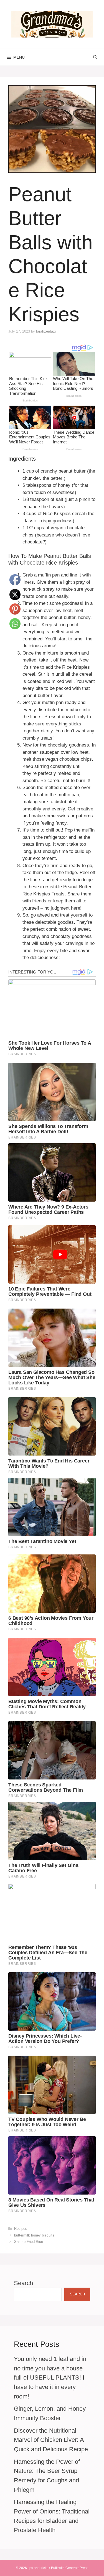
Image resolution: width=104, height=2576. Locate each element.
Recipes (21, 2229)
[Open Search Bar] (95, 57)
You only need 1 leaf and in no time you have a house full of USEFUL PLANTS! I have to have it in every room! (50, 2377)
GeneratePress (77, 2568)
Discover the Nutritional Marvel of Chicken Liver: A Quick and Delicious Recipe (51, 2440)
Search (23, 2283)
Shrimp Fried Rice (29, 2242)
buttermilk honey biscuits (34, 2235)
